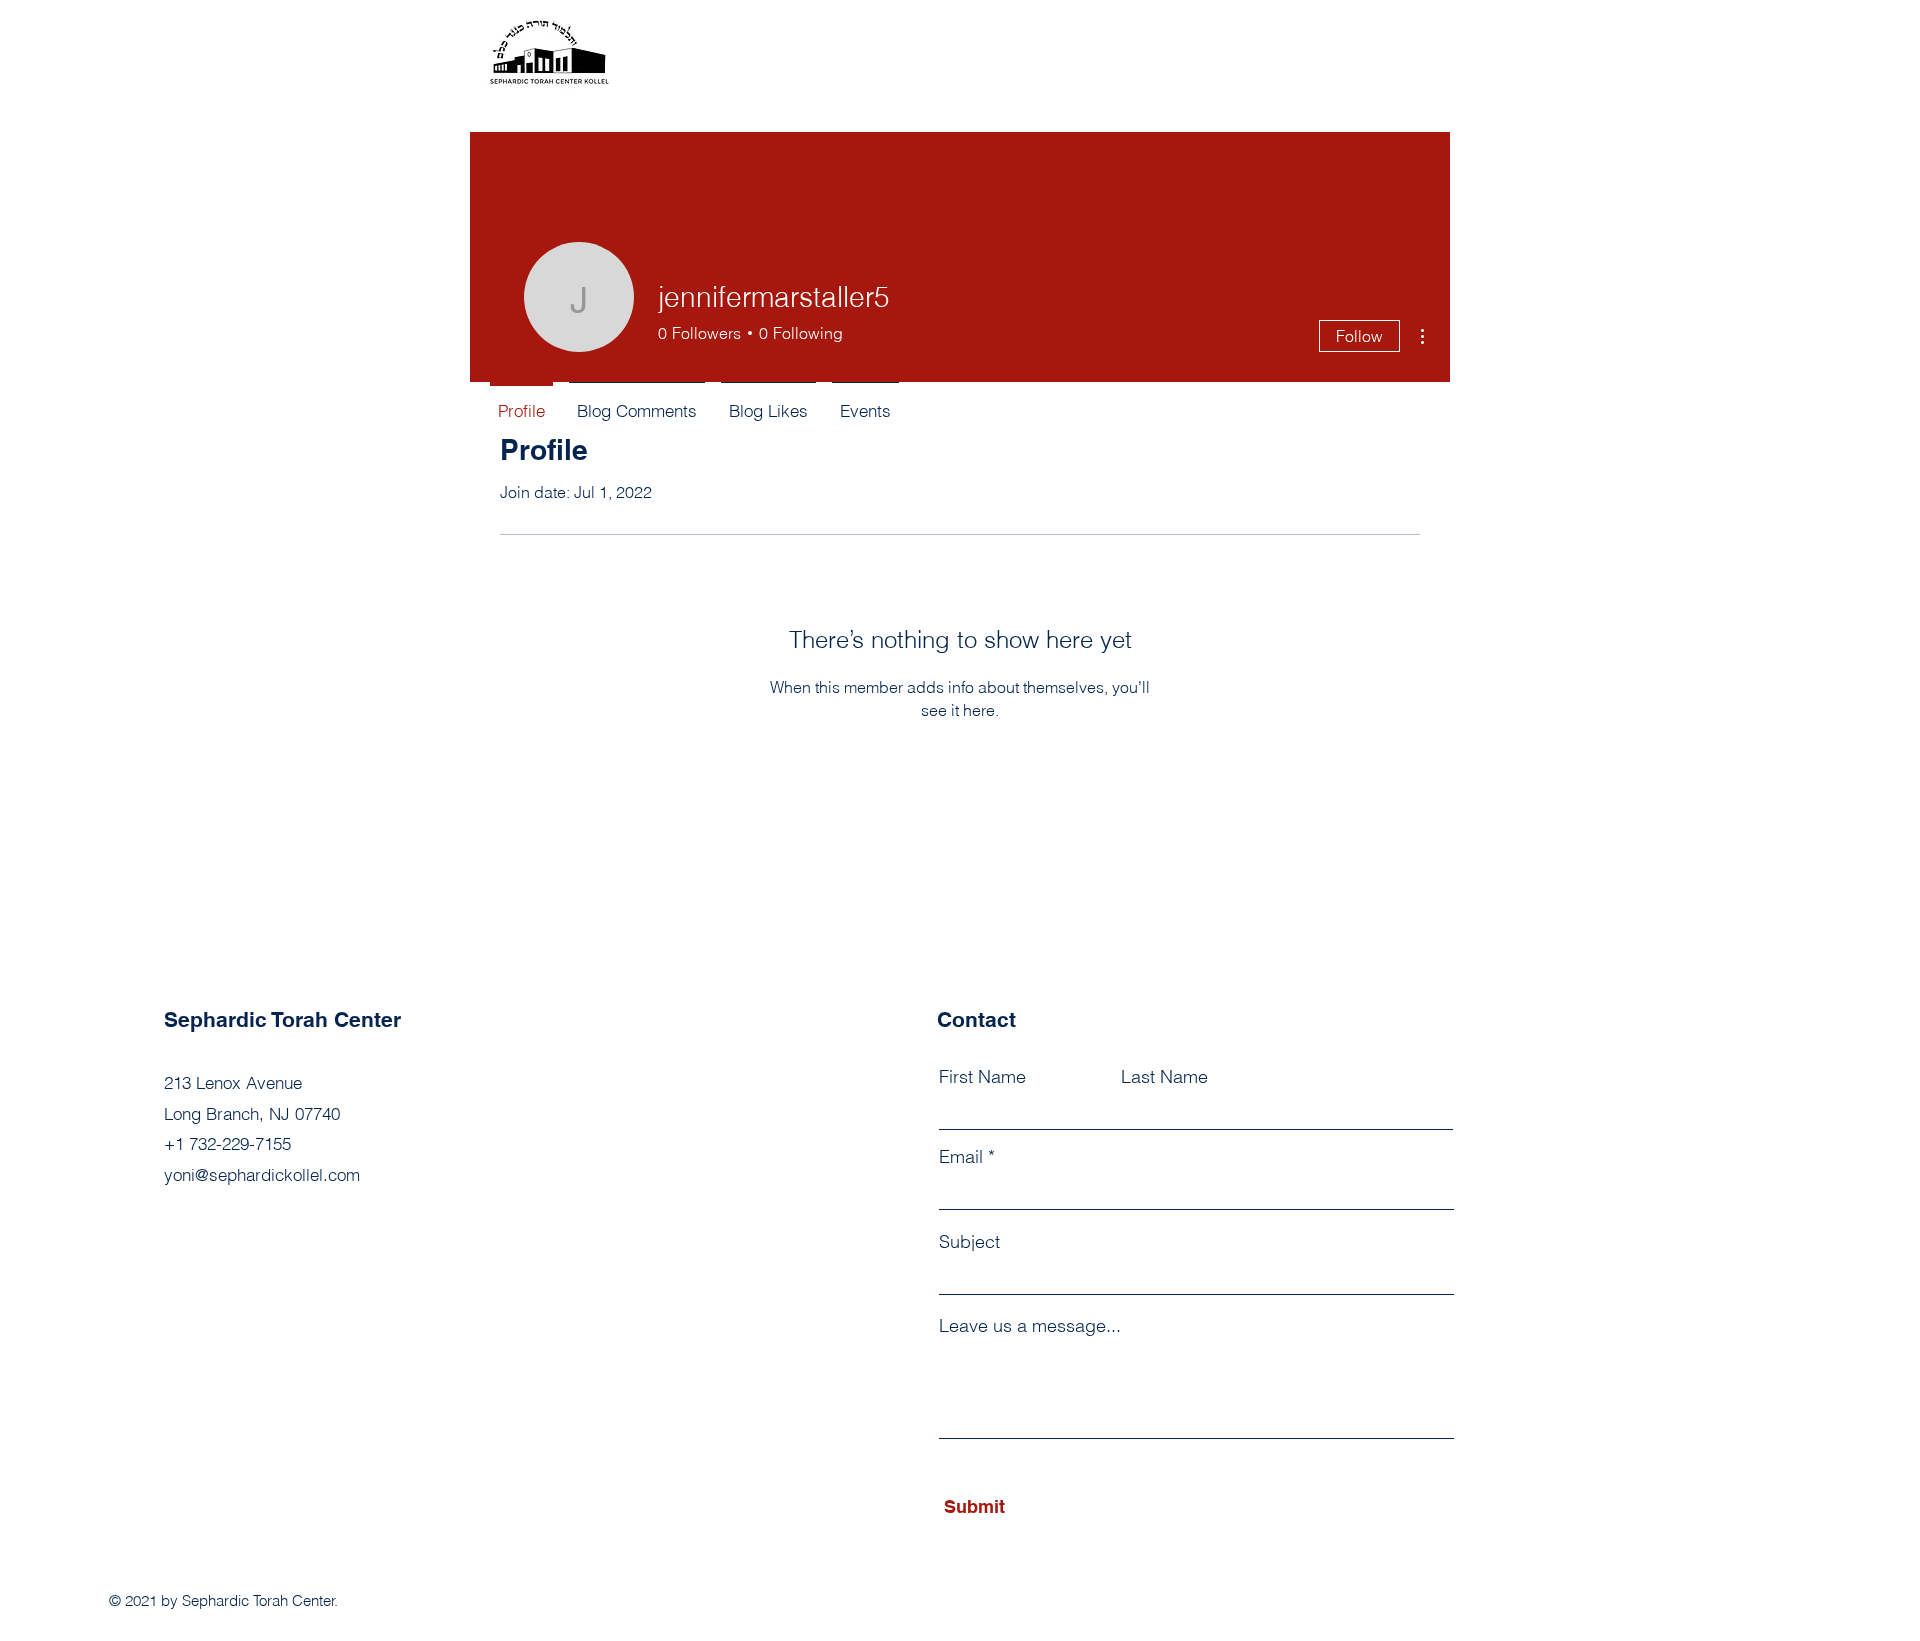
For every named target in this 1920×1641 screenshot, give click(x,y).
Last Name (1164, 1077)
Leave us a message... (1030, 1326)
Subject (969, 1242)
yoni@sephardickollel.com (262, 1174)
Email (961, 1157)
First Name (982, 1077)
